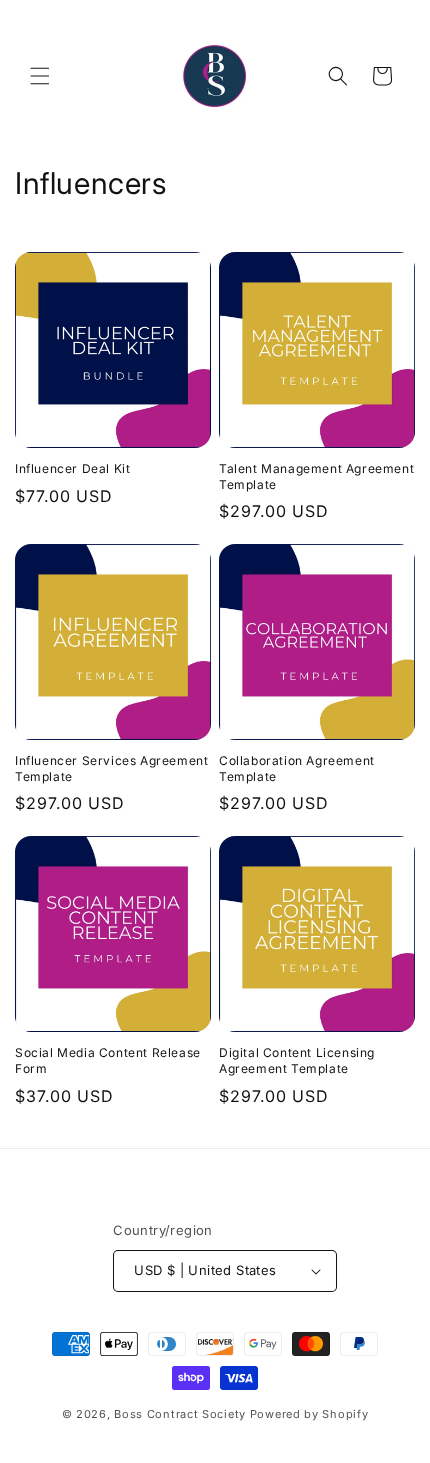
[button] (40, 76)
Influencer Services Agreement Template (111, 768)
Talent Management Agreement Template (316, 476)
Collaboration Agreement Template (297, 768)
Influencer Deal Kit (72, 468)
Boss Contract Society (180, 1414)
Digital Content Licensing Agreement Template (297, 1060)
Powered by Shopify (309, 1414)
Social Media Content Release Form (108, 1060)
